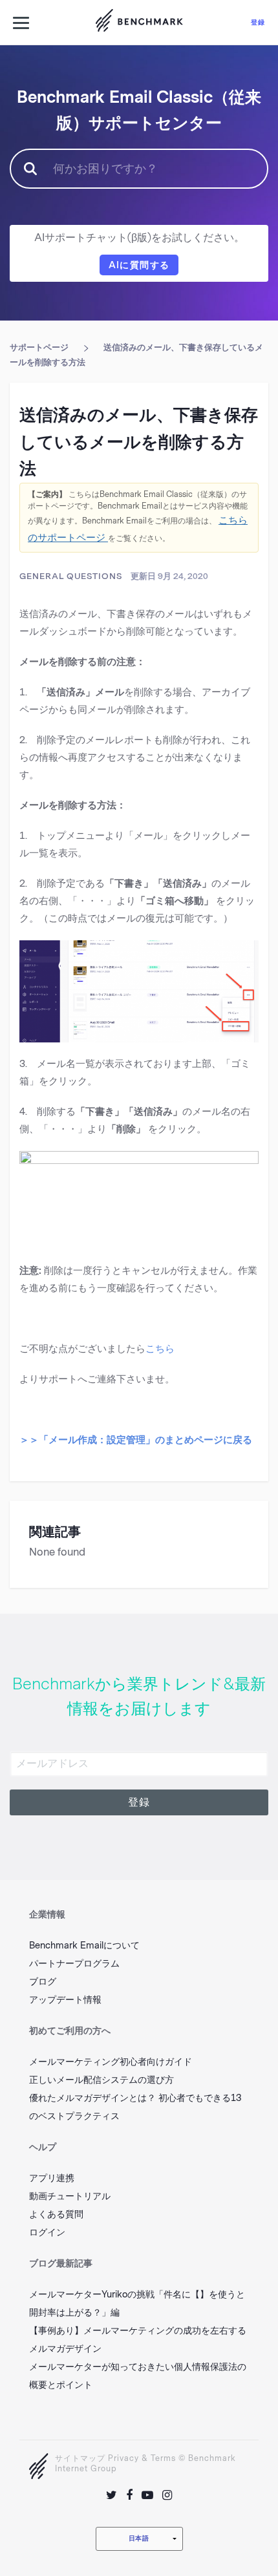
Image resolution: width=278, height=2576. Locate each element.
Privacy (123, 2458)
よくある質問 (56, 2214)
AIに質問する (139, 265)
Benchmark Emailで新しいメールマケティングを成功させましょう (139, 23)
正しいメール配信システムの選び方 (102, 2080)
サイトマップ (80, 2458)
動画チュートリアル (70, 2196)
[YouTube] (147, 2495)
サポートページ (39, 347)
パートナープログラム (74, 1964)
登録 (258, 22)
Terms (163, 2458)
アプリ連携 (52, 2178)
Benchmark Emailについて (84, 1946)
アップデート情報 (65, 2000)
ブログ (43, 1982)
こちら (160, 1349)
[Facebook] (129, 2495)
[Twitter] (112, 2495)
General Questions (71, 576)
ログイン (47, 2233)
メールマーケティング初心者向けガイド (111, 2062)
